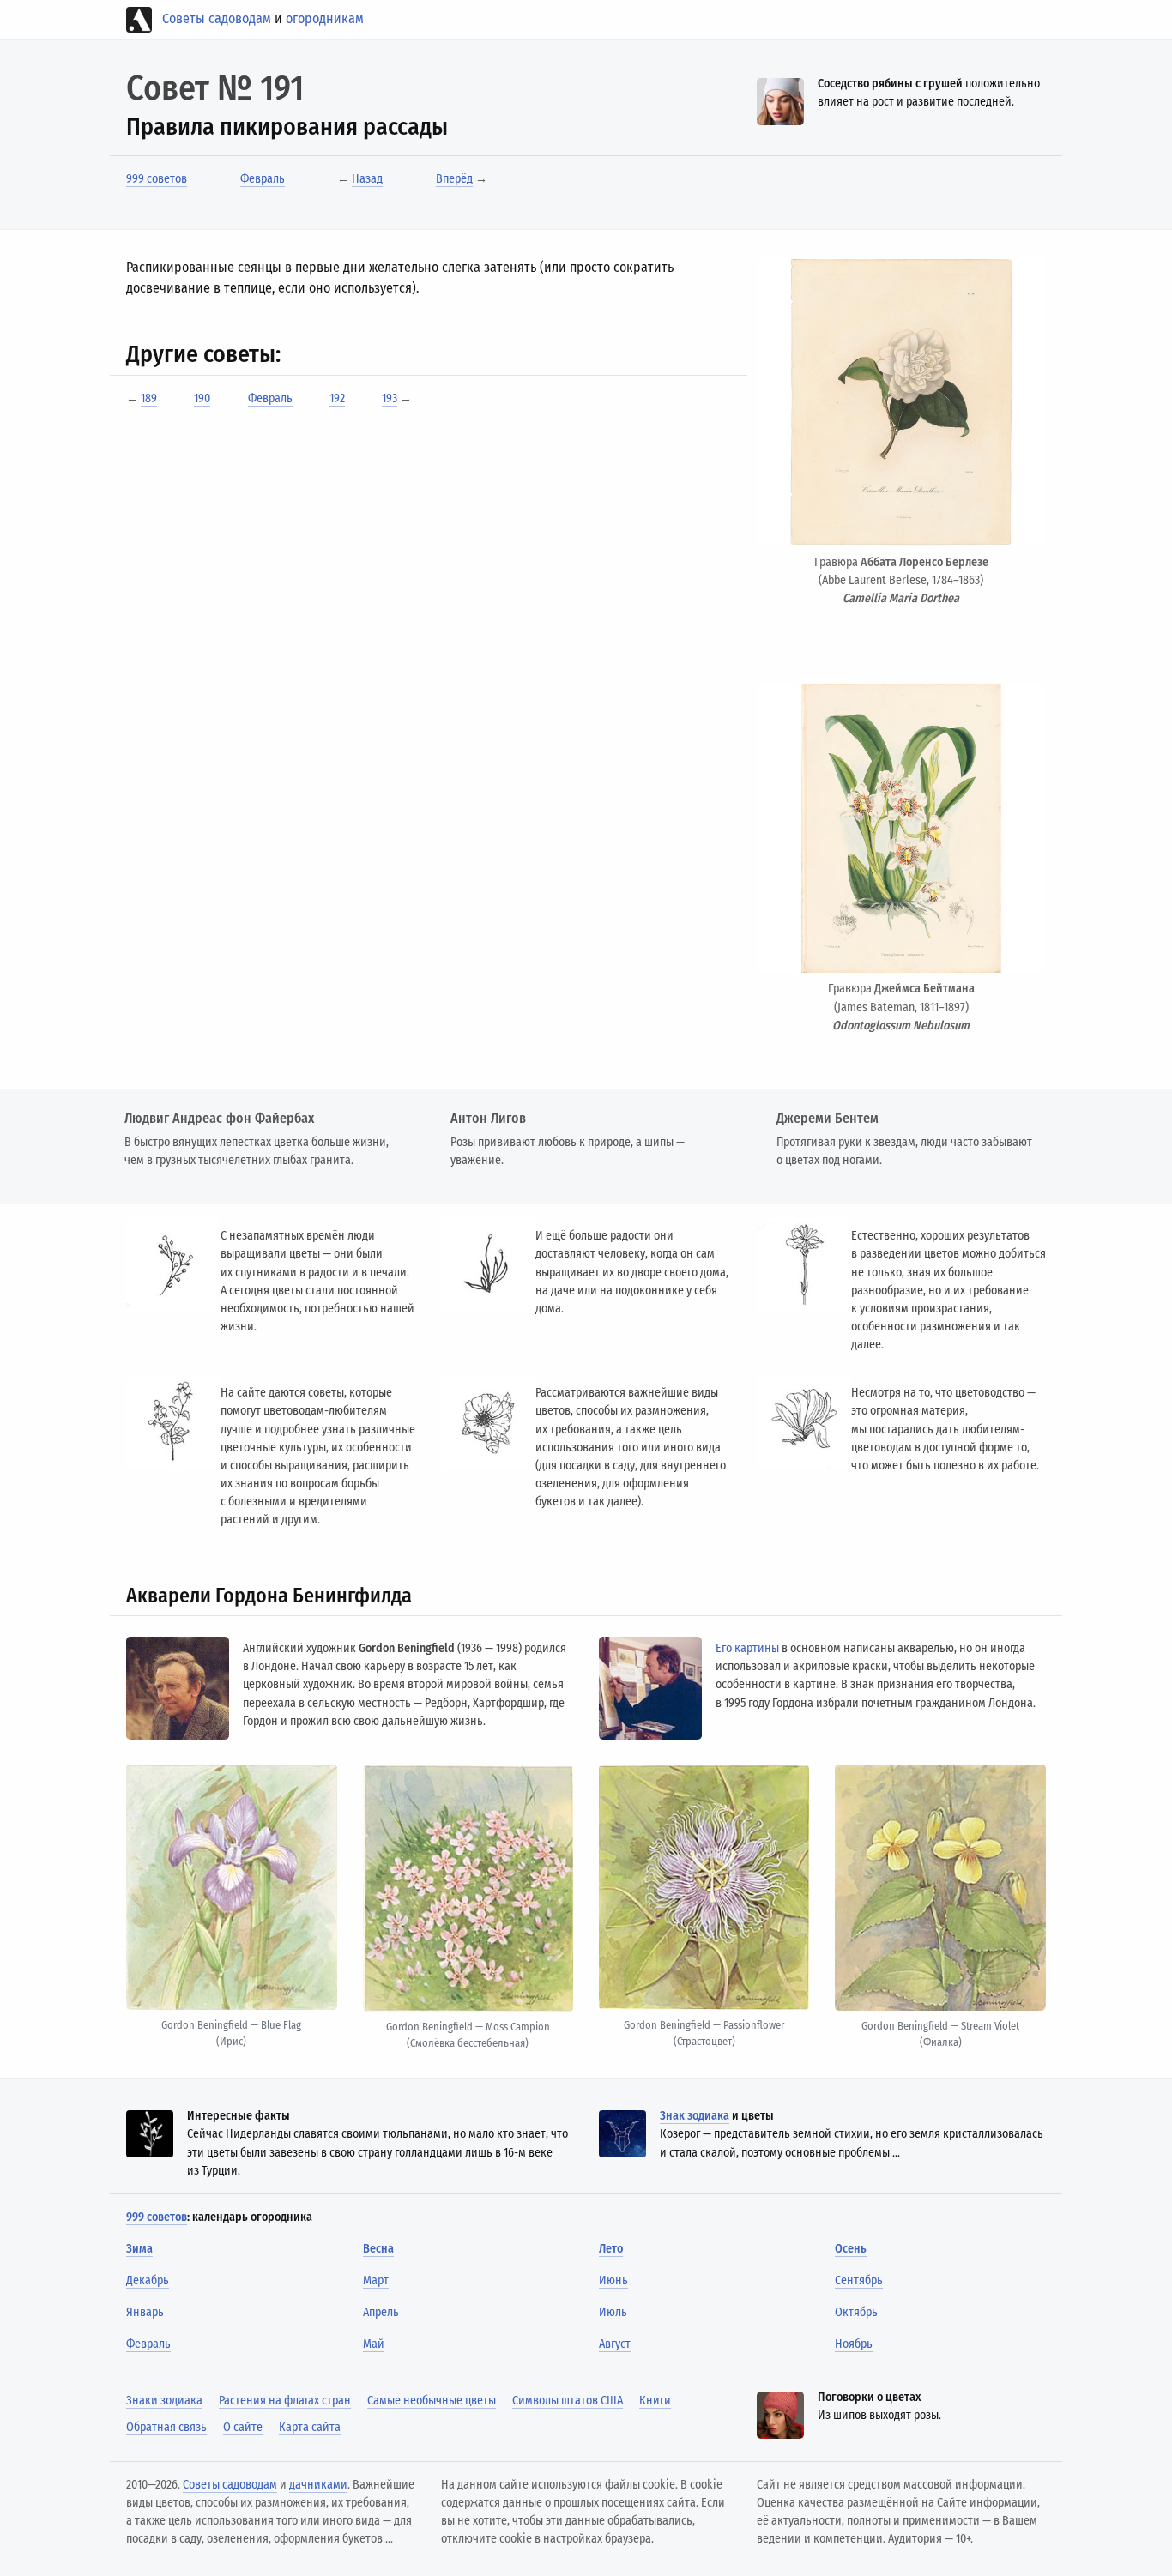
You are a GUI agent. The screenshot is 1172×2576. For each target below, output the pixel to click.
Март (376, 2280)
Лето (611, 2249)
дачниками (318, 2485)
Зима (139, 2249)
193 (390, 398)
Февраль (263, 179)
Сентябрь (859, 2280)
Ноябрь (854, 2344)
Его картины (747, 1648)
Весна (378, 2249)
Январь (145, 2312)
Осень (851, 2249)
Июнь (613, 2280)
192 (337, 398)
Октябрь (856, 2312)
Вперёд (454, 179)
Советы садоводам (217, 18)
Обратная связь (166, 2427)
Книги (655, 2401)
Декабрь (148, 2280)
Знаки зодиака (164, 2401)
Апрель (381, 2312)
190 (202, 398)
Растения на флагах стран (285, 2401)
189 (149, 398)
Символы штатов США (568, 2401)
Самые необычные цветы (432, 2401)
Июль (613, 2312)
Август (615, 2344)
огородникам (325, 18)
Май (374, 2344)
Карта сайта (310, 2427)
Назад (367, 179)
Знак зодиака (695, 2116)
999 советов (157, 179)
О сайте (243, 2427)
